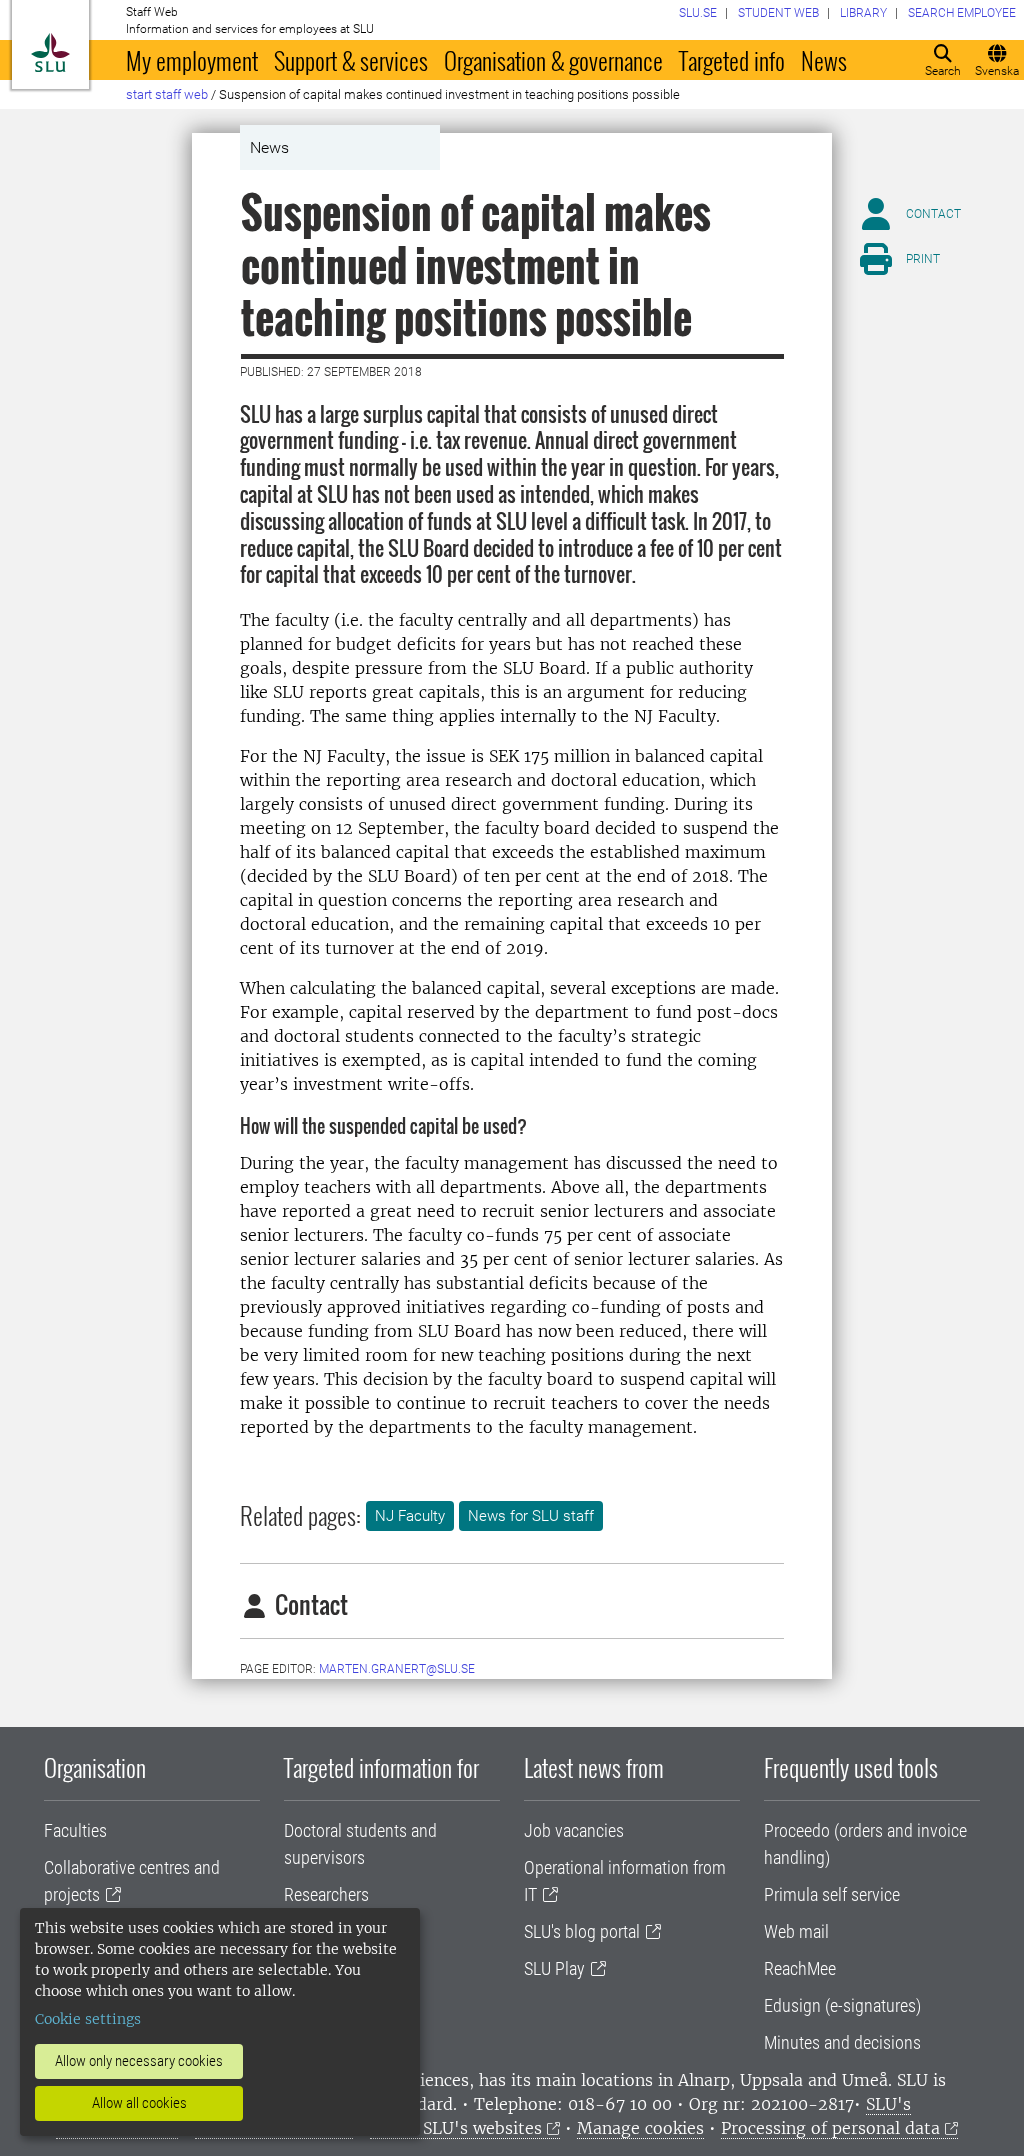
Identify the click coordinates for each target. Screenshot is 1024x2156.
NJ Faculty (410, 1516)
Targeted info (732, 60)
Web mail (796, 1931)
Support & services (351, 60)
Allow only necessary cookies (139, 2061)
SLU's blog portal (582, 1931)
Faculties (75, 1830)
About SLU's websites (456, 2128)
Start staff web (167, 94)
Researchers (326, 1894)
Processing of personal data (830, 2128)
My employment (192, 60)
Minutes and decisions (842, 2042)
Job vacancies (574, 1830)
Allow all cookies (139, 2103)
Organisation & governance (553, 60)
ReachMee (800, 1968)
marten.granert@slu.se (397, 1669)
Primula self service (832, 1894)
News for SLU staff (531, 1516)
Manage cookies (640, 2128)
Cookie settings (88, 2019)
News (824, 60)
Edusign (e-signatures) (842, 2005)
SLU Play (554, 1968)
